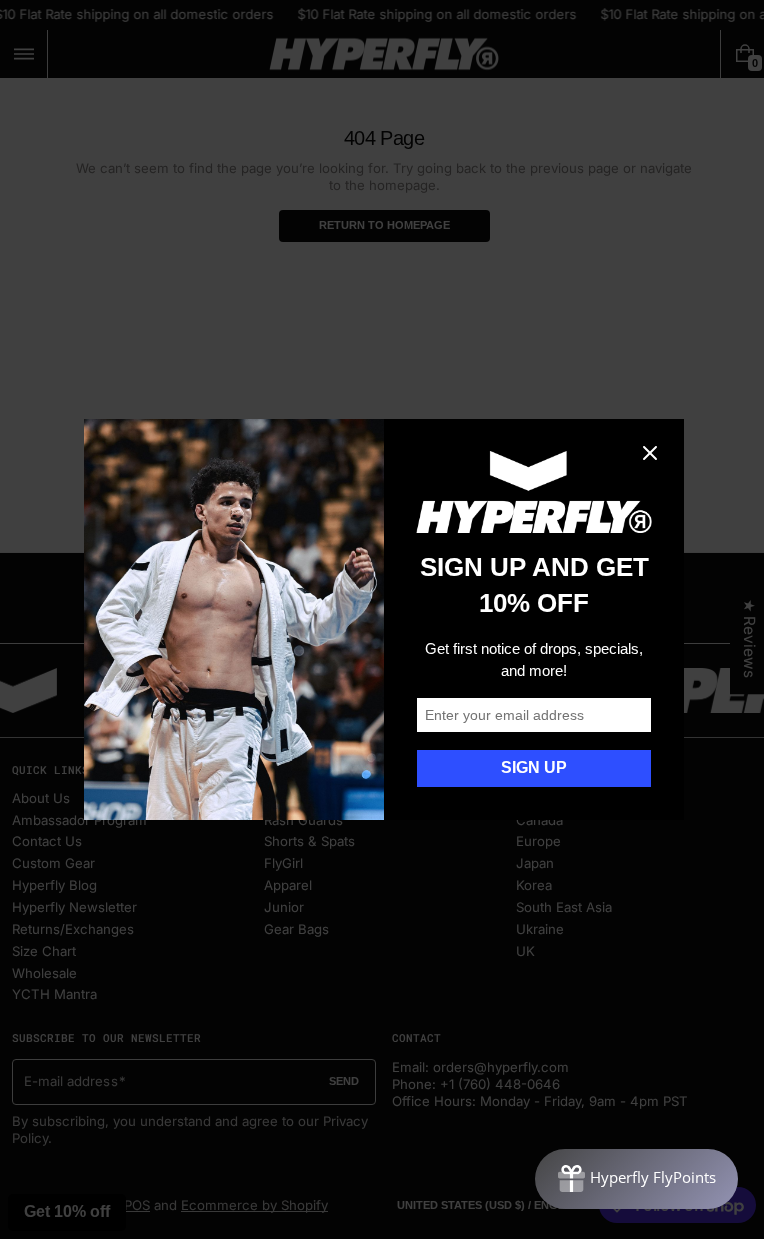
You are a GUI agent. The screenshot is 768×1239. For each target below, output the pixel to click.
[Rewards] (621, 1179)
